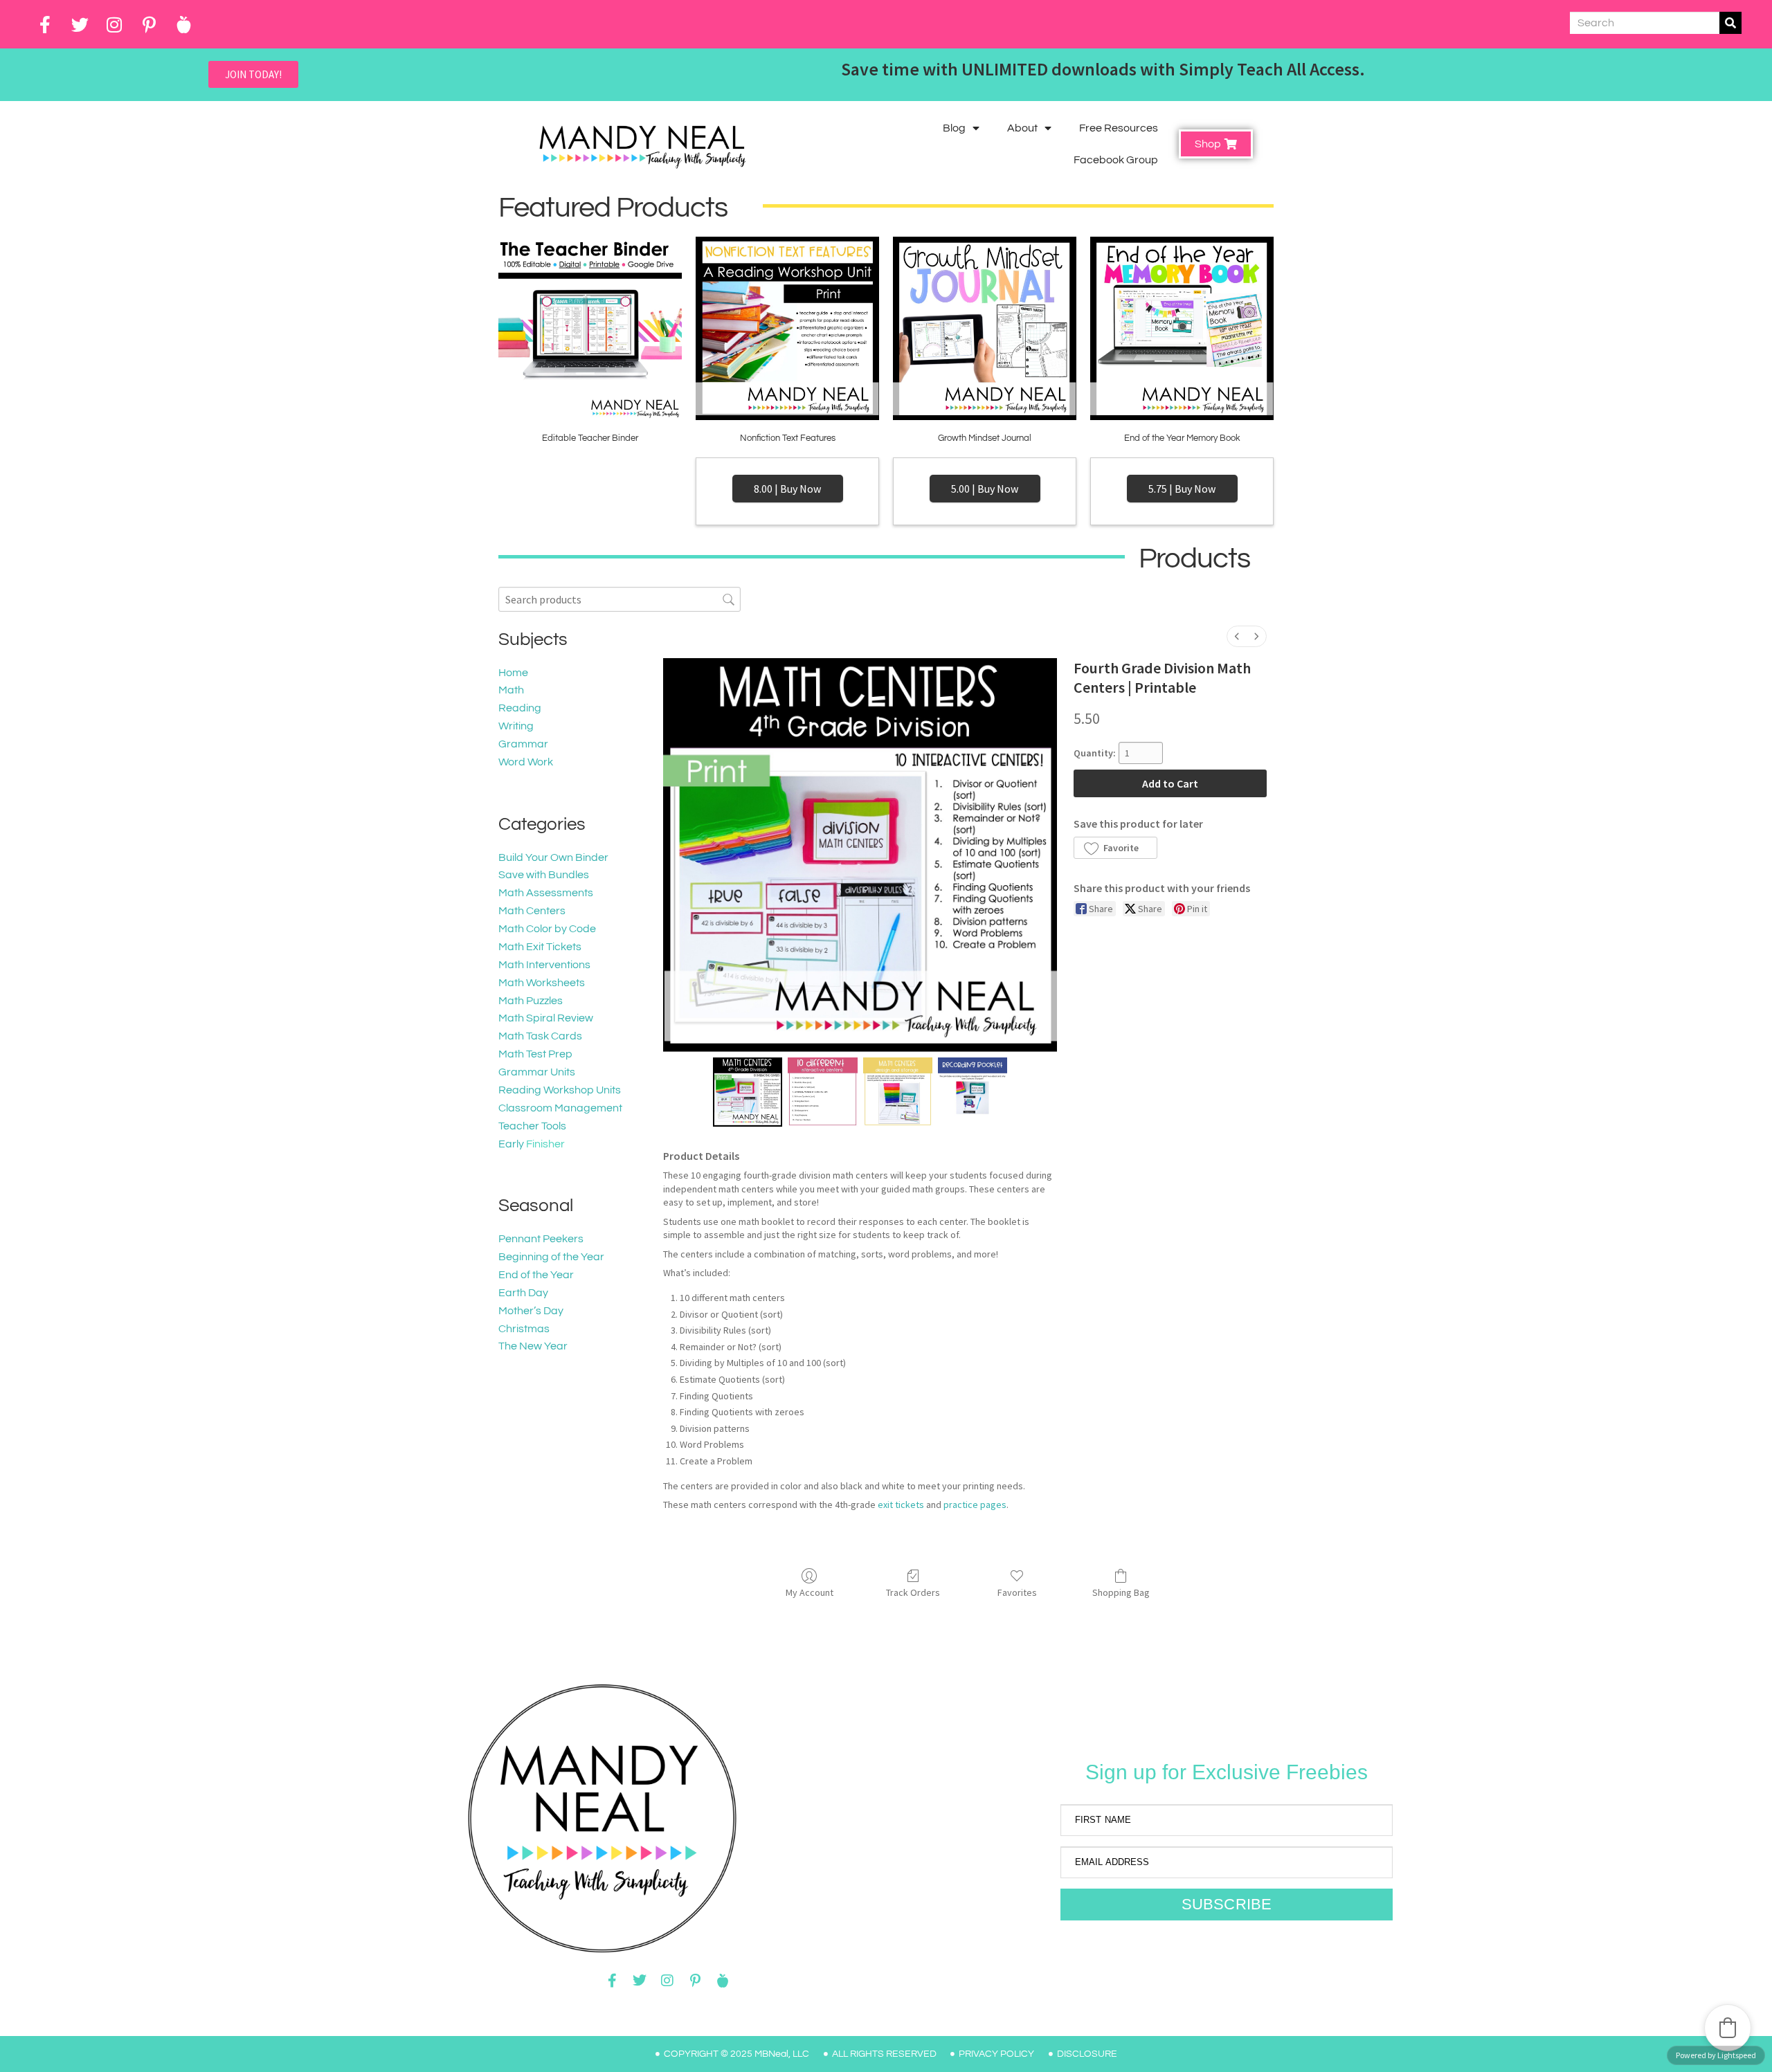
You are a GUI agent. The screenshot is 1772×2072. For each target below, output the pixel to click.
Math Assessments (546, 893)
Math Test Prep (535, 1054)
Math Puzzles (531, 1001)
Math (511, 690)
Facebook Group (1116, 160)
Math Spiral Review (546, 1018)
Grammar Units (537, 1072)
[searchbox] (620, 599)
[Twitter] (80, 24)
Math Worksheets (542, 983)
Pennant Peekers (541, 1239)
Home (513, 673)
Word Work (526, 762)
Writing (516, 726)
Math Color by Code (547, 929)
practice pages (975, 1505)
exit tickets (901, 1505)
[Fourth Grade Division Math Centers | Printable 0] (748, 1092)
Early (511, 1144)
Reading (520, 708)
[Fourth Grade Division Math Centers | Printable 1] (822, 1092)
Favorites (1017, 1592)
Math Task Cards (540, 1036)
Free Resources (1119, 128)
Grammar (523, 744)
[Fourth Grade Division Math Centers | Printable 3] (973, 1092)
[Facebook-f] (45, 24)
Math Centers (532, 911)
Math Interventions (544, 965)
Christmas (524, 1329)
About (1022, 128)
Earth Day (523, 1293)
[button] (1115, 848)
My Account (810, 1592)
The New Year (533, 1346)
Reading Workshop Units (560, 1090)
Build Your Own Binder (553, 857)
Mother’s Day (531, 1311)
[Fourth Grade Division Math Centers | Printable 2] (898, 1092)
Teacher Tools (532, 1126)
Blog (954, 128)
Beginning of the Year (551, 1257)
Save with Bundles (544, 875)
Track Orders (913, 1592)
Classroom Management (560, 1108)
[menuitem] (1237, 636)
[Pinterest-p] (149, 24)
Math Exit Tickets (540, 947)
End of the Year (536, 1275)
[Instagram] (114, 24)
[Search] (1730, 23)
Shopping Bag (1121, 1592)
